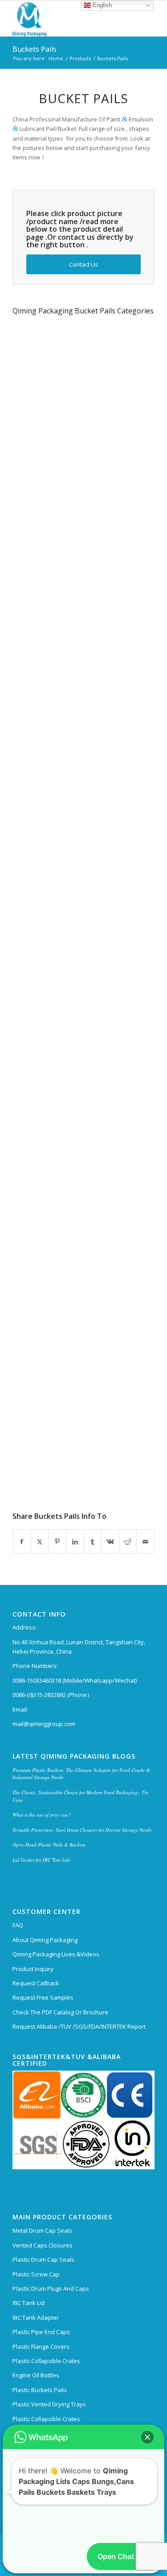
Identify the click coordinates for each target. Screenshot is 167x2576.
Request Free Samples (43, 1997)
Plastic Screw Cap (36, 2274)
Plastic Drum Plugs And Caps (51, 2288)
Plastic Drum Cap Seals (43, 2259)
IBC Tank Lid (29, 2303)
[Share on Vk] (110, 1542)
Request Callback (36, 1983)
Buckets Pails (35, 49)
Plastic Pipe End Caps (41, 2332)
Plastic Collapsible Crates (46, 2361)
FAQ (18, 1925)
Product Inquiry (33, 1969)
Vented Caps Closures (43, 2245)
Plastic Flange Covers (41, 2347)
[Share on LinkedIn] (75, 1542)
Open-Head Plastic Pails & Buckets (49, 1844)
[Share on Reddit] (128, 1542)
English (101, 5)
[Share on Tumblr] (93, 1542)
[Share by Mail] (145, 1542)
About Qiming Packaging (45, 1940)
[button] (147, 2398)
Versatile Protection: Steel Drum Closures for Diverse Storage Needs (82, 1830)
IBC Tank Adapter (36, 2318)
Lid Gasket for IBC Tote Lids (41, 1860)
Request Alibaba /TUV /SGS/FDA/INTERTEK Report (79, 2026)
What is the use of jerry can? (42, 1815)
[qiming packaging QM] (69, 18)
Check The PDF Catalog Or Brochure (60, 2012)
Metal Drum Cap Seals (42, 2230)
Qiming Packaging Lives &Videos (56, 1954)
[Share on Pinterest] (57, 1542)
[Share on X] (40, 1542)
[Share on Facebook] (22, 1542)
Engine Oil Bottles (36, 2375)
